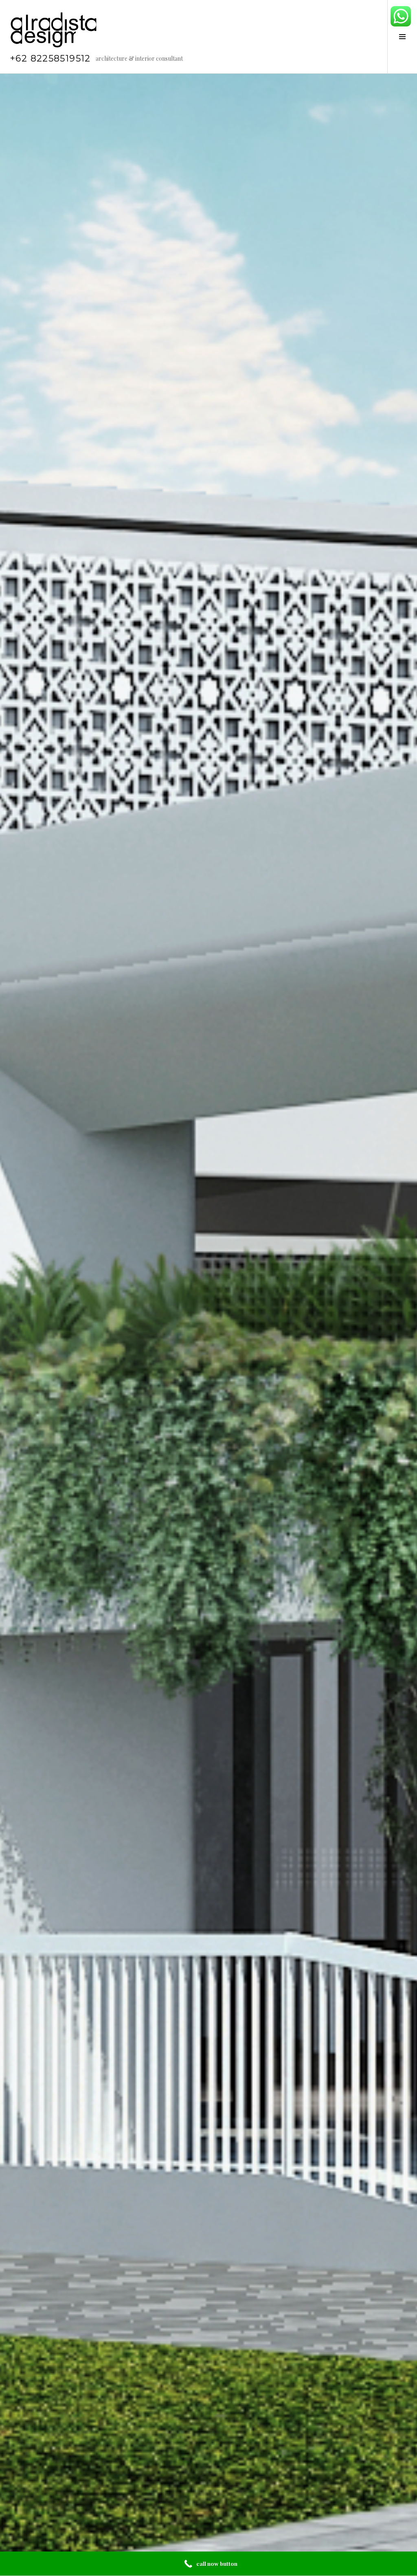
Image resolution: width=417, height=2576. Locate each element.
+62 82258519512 (50, 58)
